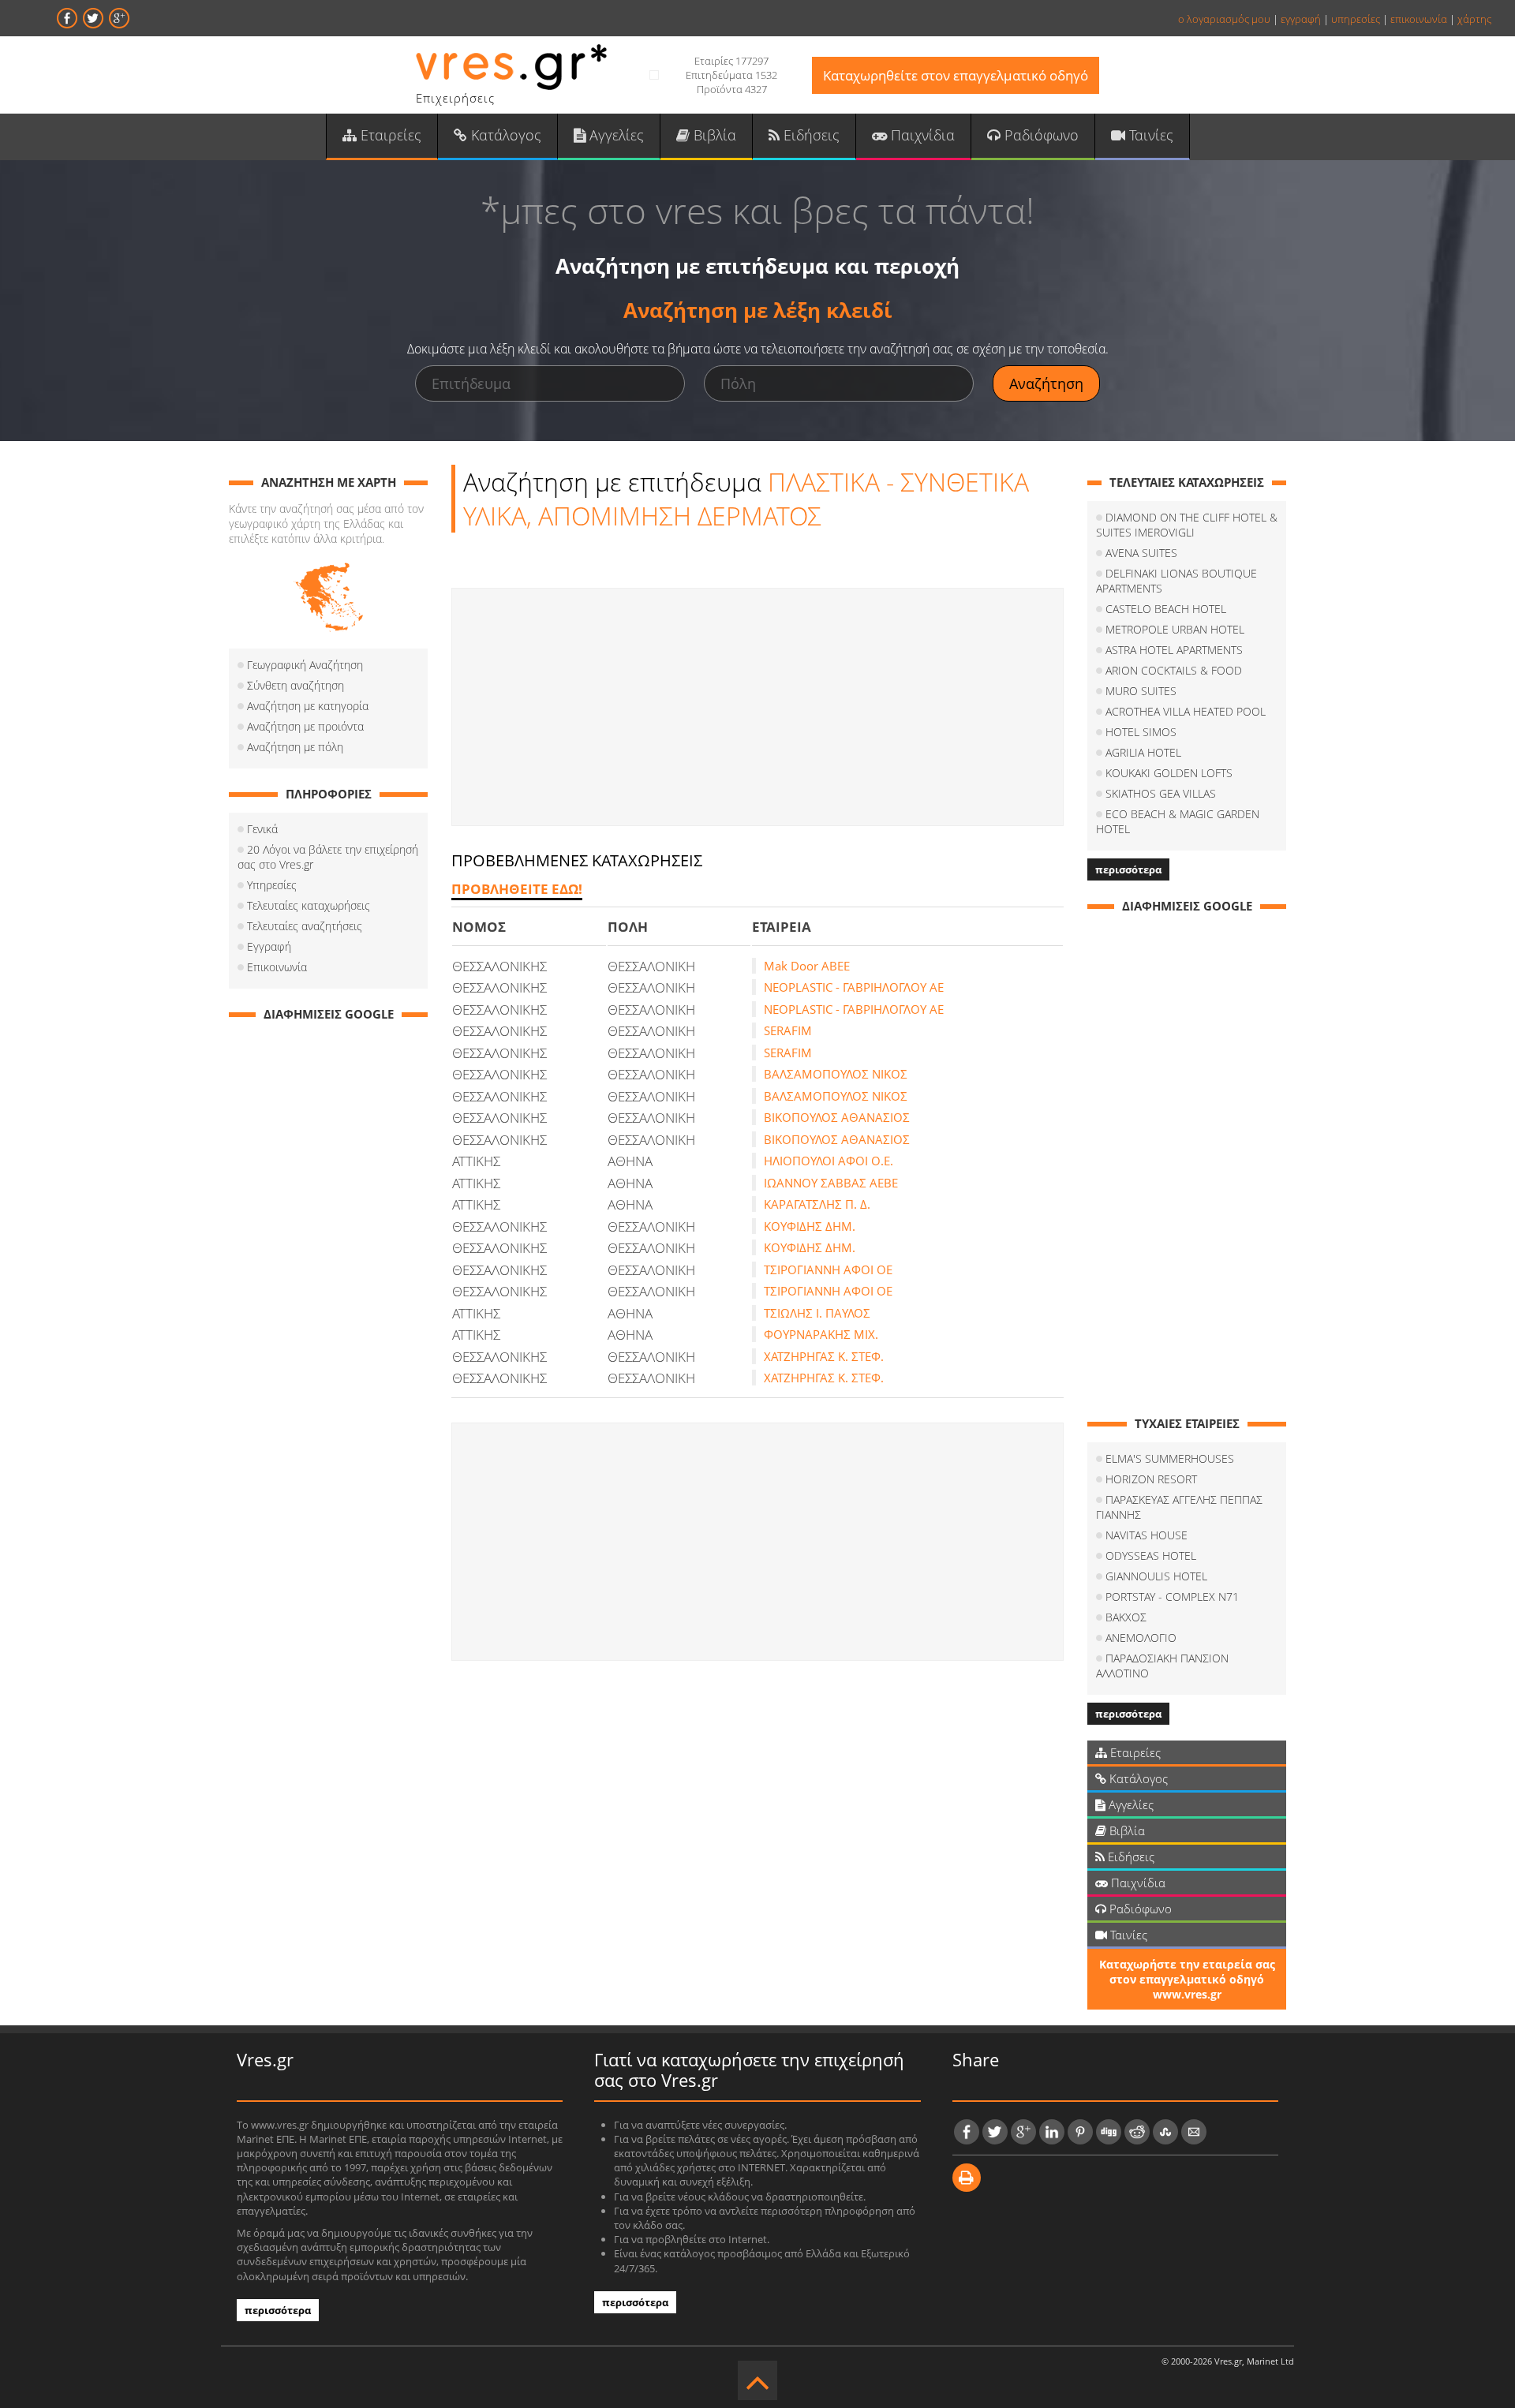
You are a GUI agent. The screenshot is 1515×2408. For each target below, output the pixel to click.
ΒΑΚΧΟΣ (1126, 1617)
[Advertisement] (757, 707)
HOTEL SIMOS (1141, 732)
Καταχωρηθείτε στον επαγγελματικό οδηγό (956, 75)
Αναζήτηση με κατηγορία (308, 706)
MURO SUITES (1141, 691)
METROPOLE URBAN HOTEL (1175, 629)
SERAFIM (788, 1030)
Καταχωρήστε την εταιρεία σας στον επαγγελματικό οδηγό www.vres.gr (1187, 1979)
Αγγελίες (615, 135)
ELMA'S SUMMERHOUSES (1170, 1458)
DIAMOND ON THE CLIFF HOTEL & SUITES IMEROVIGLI (1187, 525)
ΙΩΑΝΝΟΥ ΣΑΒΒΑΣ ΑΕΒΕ (831, 1183)
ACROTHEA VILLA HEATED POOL (1186, 711)
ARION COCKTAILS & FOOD (1174, 670)
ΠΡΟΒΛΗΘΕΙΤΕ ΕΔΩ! (517, 889)
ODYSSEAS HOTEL (1151, 1555)
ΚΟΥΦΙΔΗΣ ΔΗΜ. (810, 1226)
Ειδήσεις (810, 135)
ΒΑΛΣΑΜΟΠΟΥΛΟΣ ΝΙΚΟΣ (836, 1074)
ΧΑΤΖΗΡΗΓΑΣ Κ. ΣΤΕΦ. (824, 1356)
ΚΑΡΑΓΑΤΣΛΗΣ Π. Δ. (817, 1204)
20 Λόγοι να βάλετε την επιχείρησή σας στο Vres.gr (328, 857)
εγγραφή (1301, 19)
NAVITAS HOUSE (1147, 1535)
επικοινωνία (1419, 19)
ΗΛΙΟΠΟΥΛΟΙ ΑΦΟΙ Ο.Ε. (829, 1161)
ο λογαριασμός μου (1224, 19)
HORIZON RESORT (1151, 1479)
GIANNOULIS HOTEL (1156, 1576)
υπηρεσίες (1356, 19)
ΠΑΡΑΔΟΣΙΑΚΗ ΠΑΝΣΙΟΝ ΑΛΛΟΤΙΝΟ (1162, 1666)
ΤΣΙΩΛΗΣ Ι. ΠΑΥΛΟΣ (817, 1313)
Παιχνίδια (921, 135)
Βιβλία (713, 135)
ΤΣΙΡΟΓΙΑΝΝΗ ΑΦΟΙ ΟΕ (828, 1269)
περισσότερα (1128, 869)
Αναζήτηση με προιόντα (305, 726)
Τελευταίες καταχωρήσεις (309, 905)
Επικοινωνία (277, 967)
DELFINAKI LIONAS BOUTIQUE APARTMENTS (1176, 581)
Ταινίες (1149, 135)
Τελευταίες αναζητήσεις (305, 926)
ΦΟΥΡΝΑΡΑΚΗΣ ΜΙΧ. (821, 1334)
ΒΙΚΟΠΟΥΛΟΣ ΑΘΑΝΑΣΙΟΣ (837, 1117)
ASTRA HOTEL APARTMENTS (1174, 650)
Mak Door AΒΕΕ (807, 966)
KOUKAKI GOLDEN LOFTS (1169, 773)
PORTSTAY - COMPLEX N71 (1172, 1597)
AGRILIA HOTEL (1143, 752)
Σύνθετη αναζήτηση (296, 685)
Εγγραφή (269, 946)
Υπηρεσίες (272, 885)
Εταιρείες (389, 135)
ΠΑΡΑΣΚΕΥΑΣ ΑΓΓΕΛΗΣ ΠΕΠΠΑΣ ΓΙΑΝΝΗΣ (1179, 1507)
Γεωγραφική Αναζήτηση (305, 665)
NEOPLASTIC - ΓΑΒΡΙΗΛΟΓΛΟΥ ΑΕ (854, 987)
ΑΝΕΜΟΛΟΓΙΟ (1141, 1638)
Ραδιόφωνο (1040, 135)
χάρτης (1474, 19)
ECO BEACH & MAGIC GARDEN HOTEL (1178, 821)
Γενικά (262, 829)
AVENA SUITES (1141, 553)
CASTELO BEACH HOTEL (1166, 609)
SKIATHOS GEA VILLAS (1161, 793)
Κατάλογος (504, 135)
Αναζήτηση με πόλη (295, 747)
